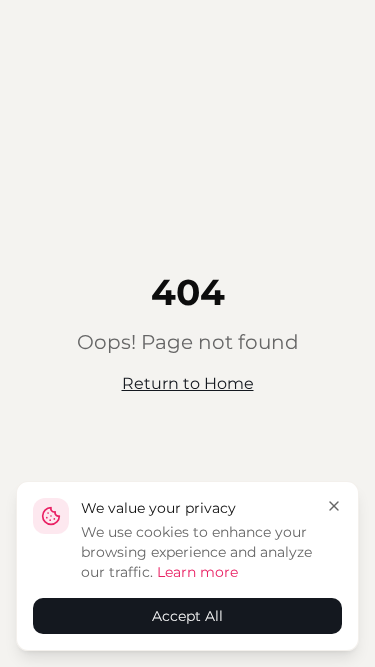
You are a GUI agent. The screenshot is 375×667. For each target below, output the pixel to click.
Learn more (197, 572)
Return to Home (188, 383)
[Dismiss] (334, 506)
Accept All (187, 616)
